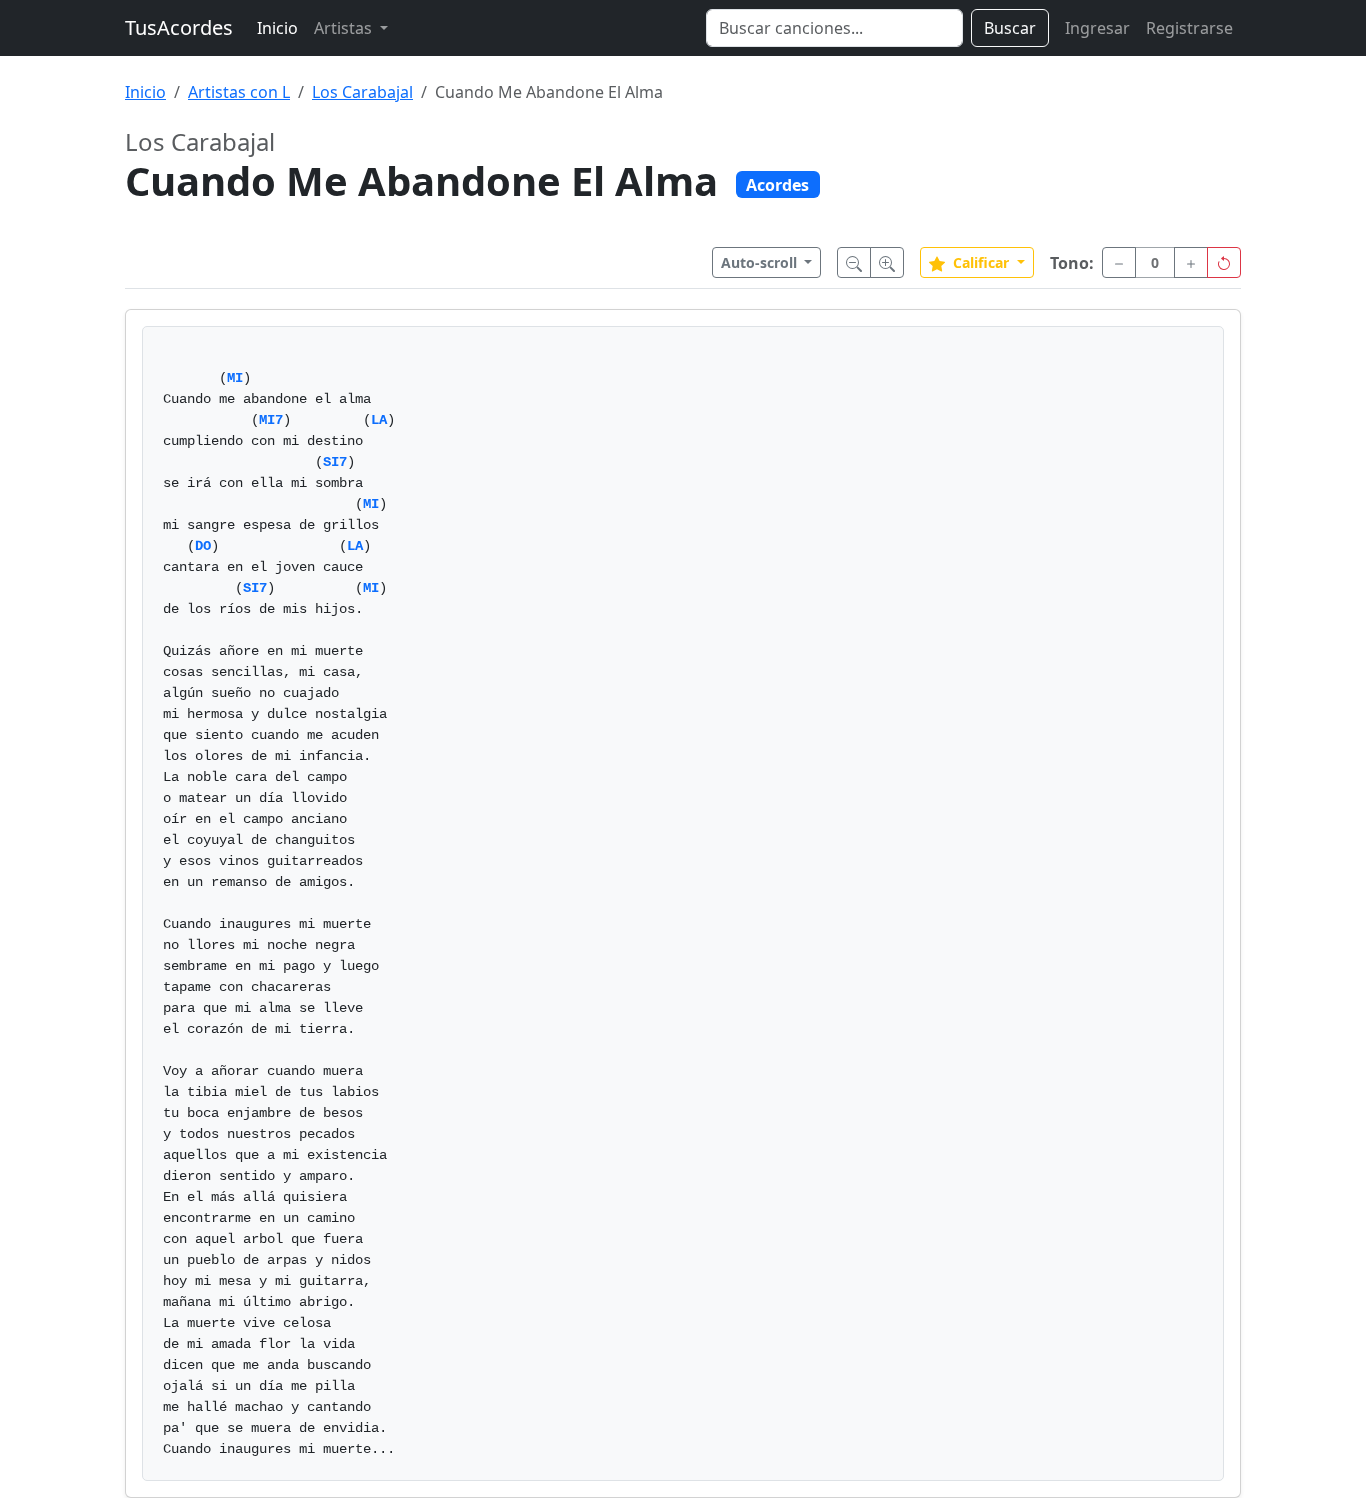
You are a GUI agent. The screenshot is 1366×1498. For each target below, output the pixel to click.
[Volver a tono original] (1224, 262)
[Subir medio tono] (1191, 262)
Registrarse (1189, 28)
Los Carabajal (362, 92)
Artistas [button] (345, 28)
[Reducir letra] (854, 262)
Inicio (277, 28)
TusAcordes (179, 27)
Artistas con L (239, 92)
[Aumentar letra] (887, 262)
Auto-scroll (761, 262)
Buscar (1010, 28)
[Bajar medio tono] (1119, 262)
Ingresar (1097, 28)
